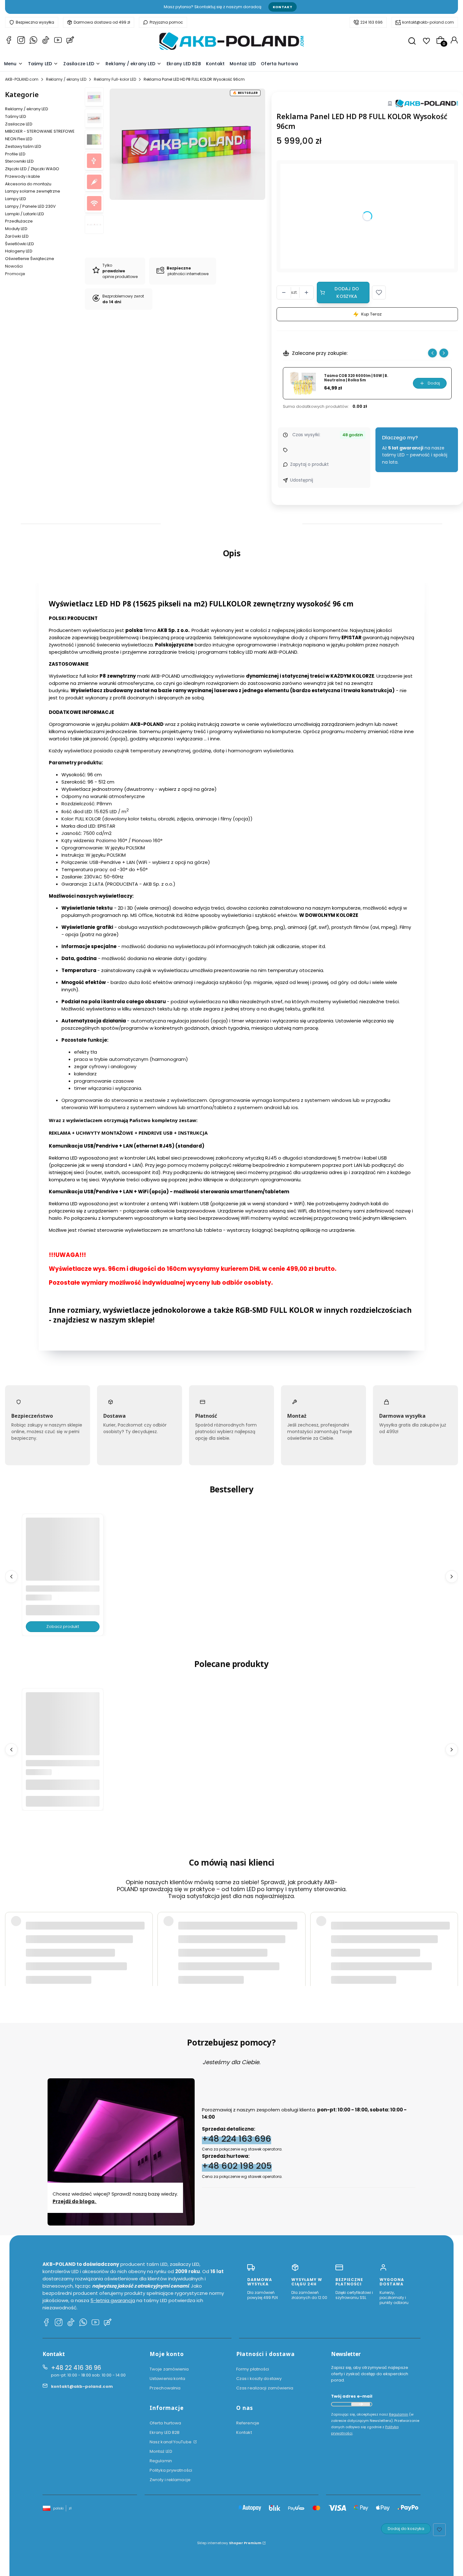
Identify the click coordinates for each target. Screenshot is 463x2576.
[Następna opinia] (452, 1936)
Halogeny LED (19, 251)
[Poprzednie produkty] (11, 1577)
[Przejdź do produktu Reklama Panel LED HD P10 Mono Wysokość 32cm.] (63, 1555)
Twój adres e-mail (352, 2396)
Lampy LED (16, 199)
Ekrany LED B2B (165, 2432)
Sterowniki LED (19, 161)
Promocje (15, 274)
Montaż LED (161, 2451)
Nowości (14, 266)
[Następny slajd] (444, 353)
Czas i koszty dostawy (259, 2379)
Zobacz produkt (63, 1627)
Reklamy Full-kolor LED (115, 79)
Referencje (248, 2423)
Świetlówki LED (20, 244)
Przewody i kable (23, 176)
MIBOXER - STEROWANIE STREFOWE (40, 131)
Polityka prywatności (171, 2470)
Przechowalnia (165, 2388)
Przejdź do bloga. (75, 2201)
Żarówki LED (17, 236)
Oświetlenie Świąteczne (30, 259)
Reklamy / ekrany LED (66, 79)
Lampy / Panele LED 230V (30, 206)
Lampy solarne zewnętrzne (33, 191)
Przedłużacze (19, 221)
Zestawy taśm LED (23, 146)
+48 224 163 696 (237, 2139)
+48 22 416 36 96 (76, 2368)
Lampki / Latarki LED (25, 214)
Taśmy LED (16, 116)
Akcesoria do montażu (28, 184)
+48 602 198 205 (237, 2166)
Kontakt (283, 7)
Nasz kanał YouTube (171, 2442)
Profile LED (15, 154)
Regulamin (161, 2461)
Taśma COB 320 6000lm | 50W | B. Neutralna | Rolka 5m (356, 378)
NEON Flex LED (19, 139)
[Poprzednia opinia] (11, 1936)
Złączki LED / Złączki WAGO (32, 169)
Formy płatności (253, 2369)
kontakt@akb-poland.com (428, 22)
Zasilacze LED (19, 124)
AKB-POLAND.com (22, 79)
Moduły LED (16, 229)
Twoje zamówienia (169, 2369)
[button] (379, 292)
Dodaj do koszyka (347, 292)
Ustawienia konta (168, 2379)
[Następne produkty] (452, 1577)
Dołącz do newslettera (361, 2404)
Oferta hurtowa (165, 2423)
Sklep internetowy (229, 2543)
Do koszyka (63, 1801)
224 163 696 (372, 22)
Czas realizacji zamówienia (265, 2388)
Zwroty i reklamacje (170, 2480)
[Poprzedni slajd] (432, 353)
